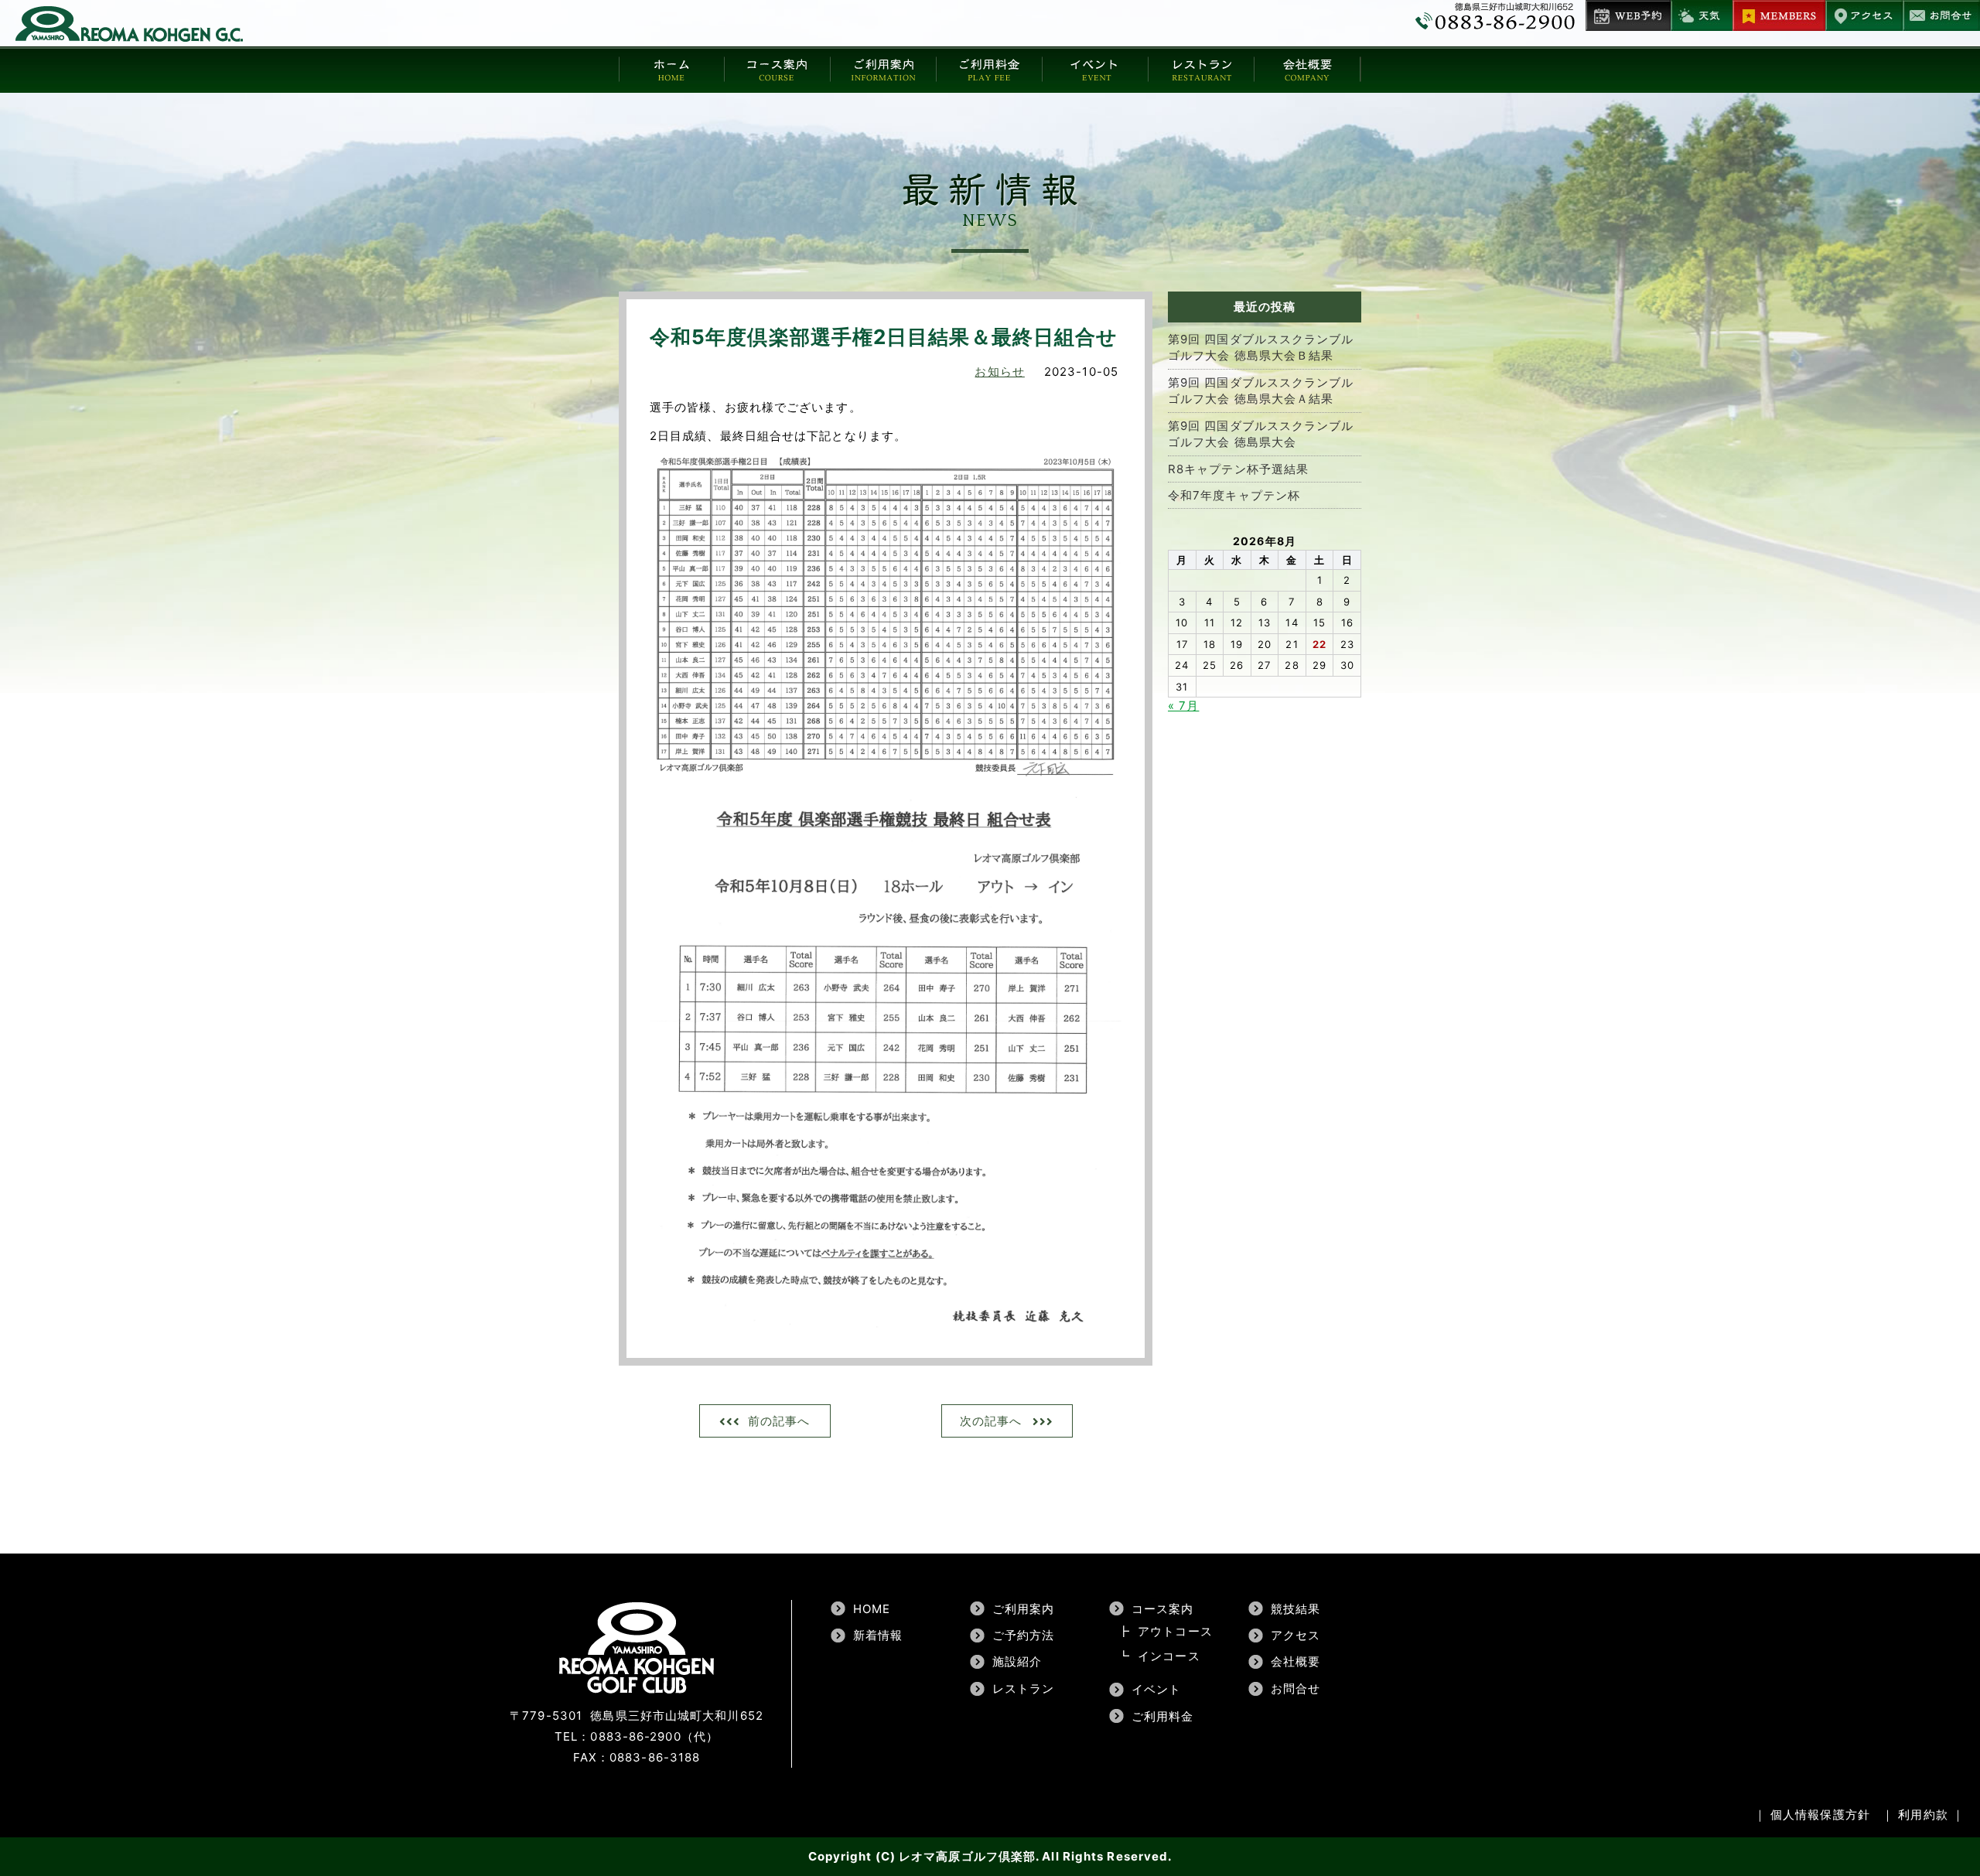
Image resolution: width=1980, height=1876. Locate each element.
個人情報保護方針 (1820, 1815)
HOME (872, 1609)
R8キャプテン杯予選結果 (1238, 469)
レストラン (1024, 1688)
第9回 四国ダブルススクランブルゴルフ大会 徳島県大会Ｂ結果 (1261, 347)
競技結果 (1296, 1609)
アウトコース (1175, 1631)
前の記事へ (779, 1421)
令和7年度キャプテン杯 (1234, 495)
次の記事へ (991, 1421)
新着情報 (878, 1635)
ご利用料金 (1163, 1716)
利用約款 (1923, 1815)
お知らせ (999, 372)
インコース (1169, 1656)
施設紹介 (1017, 1661)
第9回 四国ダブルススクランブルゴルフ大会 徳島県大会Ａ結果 (1261, 391)
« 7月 (1183, 706)
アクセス (1296, 1635)
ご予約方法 (1024, 1635)
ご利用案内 (1024, 1609)
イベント (1156, 1689)
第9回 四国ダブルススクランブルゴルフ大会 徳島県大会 (1261, 434)
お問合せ (1296, 1688)
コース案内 (1163, 1609)
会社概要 (1296, 1661)
